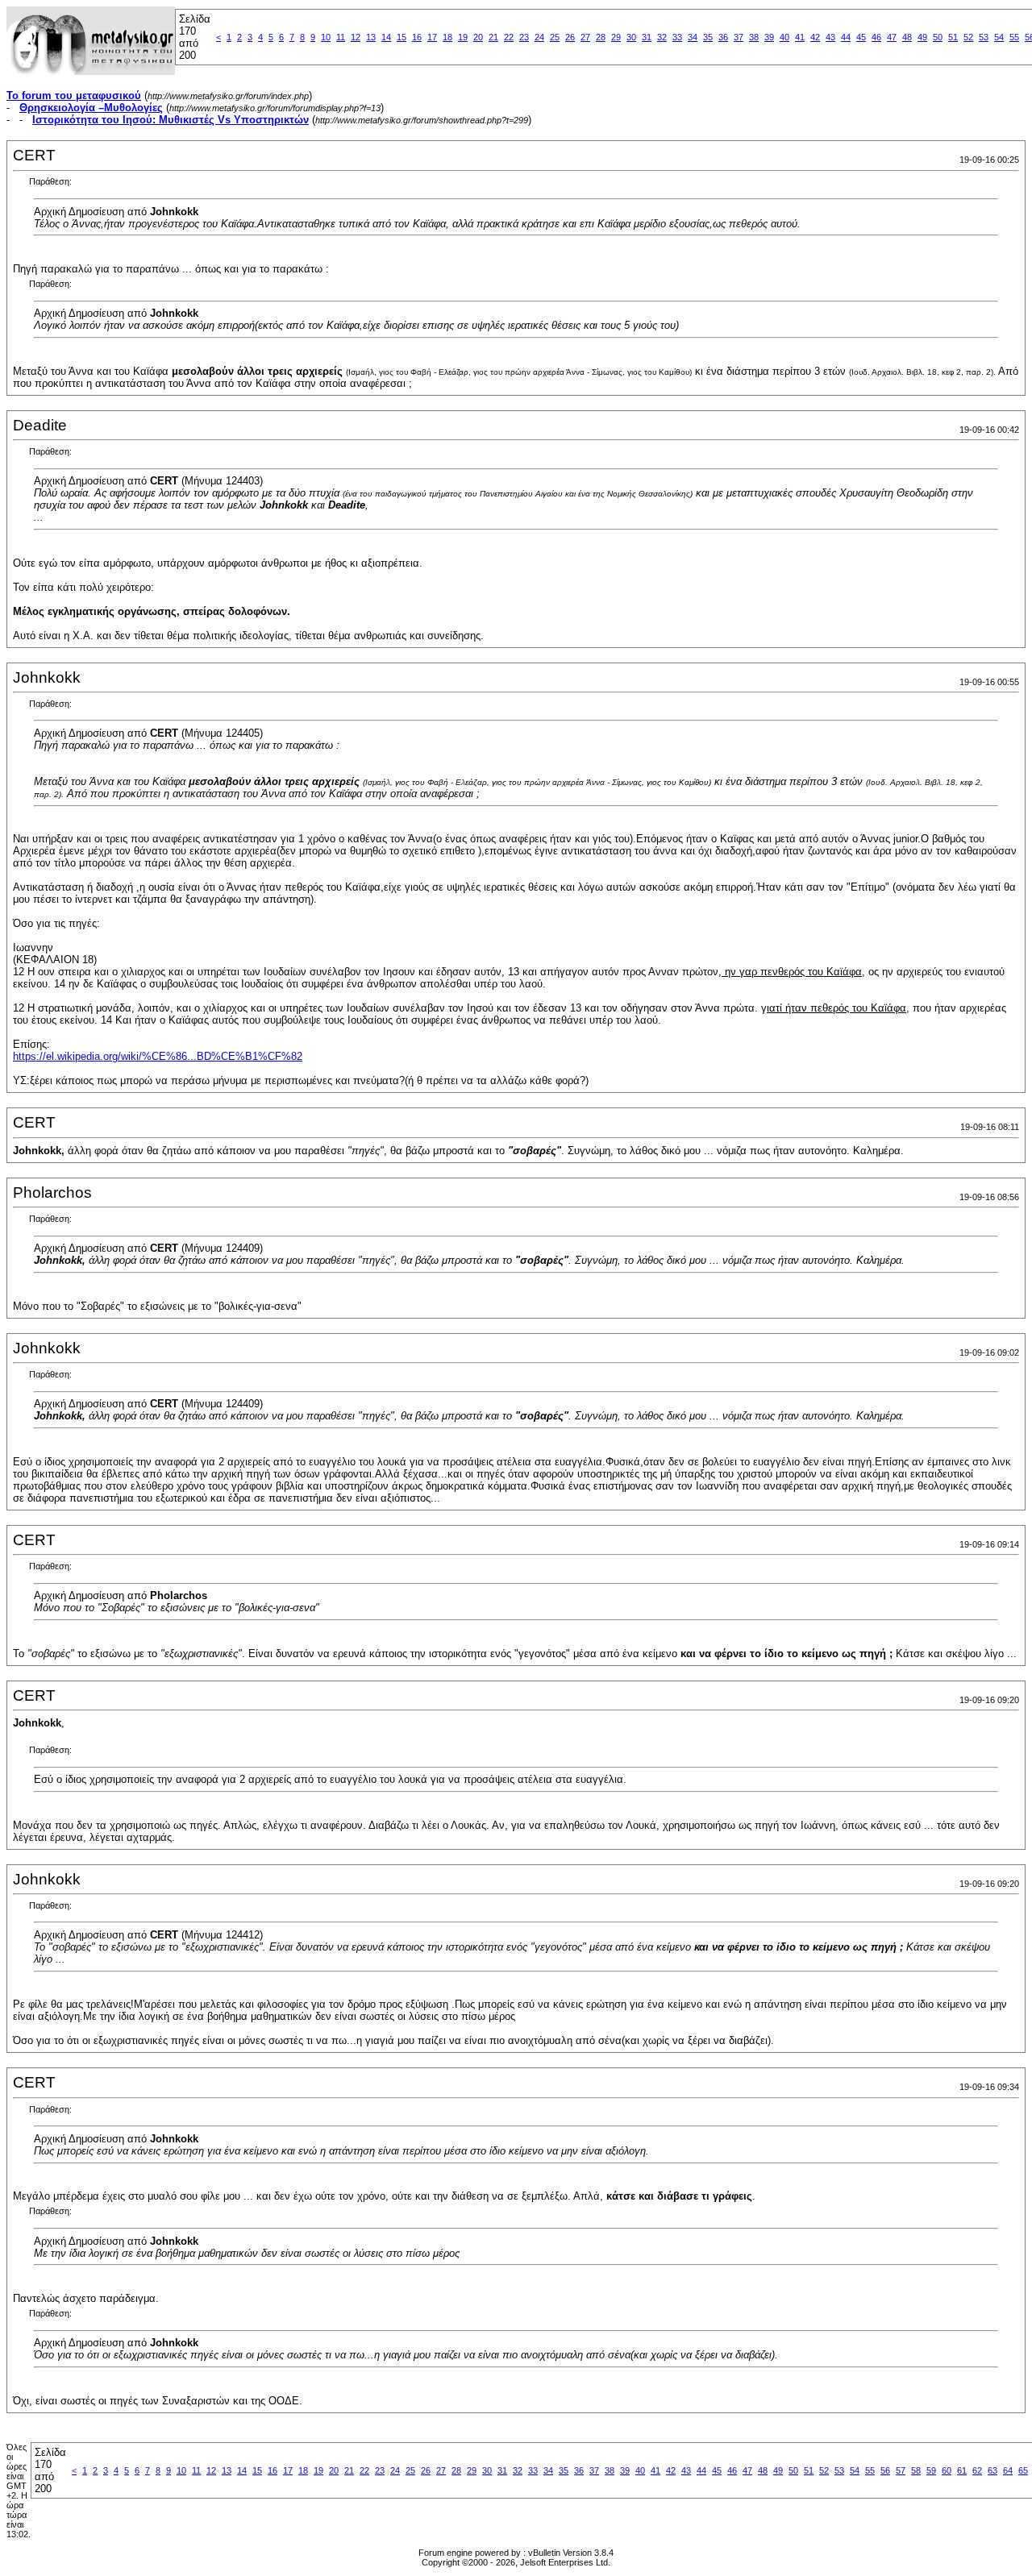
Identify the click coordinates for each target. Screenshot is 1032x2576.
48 (907, 37)
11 (341, 37)
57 (901, 2470)
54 (999, 37)
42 (815, 37)
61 (962, 2470)
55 (1014, 37)
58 (916, 2470)
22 (509, 37)
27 (585, 37)
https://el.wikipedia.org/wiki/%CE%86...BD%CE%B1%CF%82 (158, 1056)
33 (677, 37)
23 (524, 37)
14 (386, 37)
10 (326, 37)
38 (754, 37)
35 (708, 37)
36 (723, 37)
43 (830, 37)
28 (601, 37)
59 (931, 2470)
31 (647, 37)
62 (977, 2470)
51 (953, 37)
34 (693, 37)
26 (570, 37)
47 (892, 37)
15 (402, 37)
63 (992, 2470)
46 (876, 37)
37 (739, 37)
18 (447, 37)
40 (784, 37)
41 (800, 37)
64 (1008, 2470)
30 (631, 37)
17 (432, 37)
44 (846, 37)
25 (555, 37)
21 (493, 37)
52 (968, 37)
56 (885, 2470)
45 (861, 37)
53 (984, 37)
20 (478, 37)
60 (947, 2470)
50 (938, 37)
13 (371, 37)
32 (662, 37)
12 (356, 37)
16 (417, 37)
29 (616, 37)
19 (463, 37)
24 (539, 37)
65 (1023, 2470)
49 (922, 37)
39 (769, 37)
